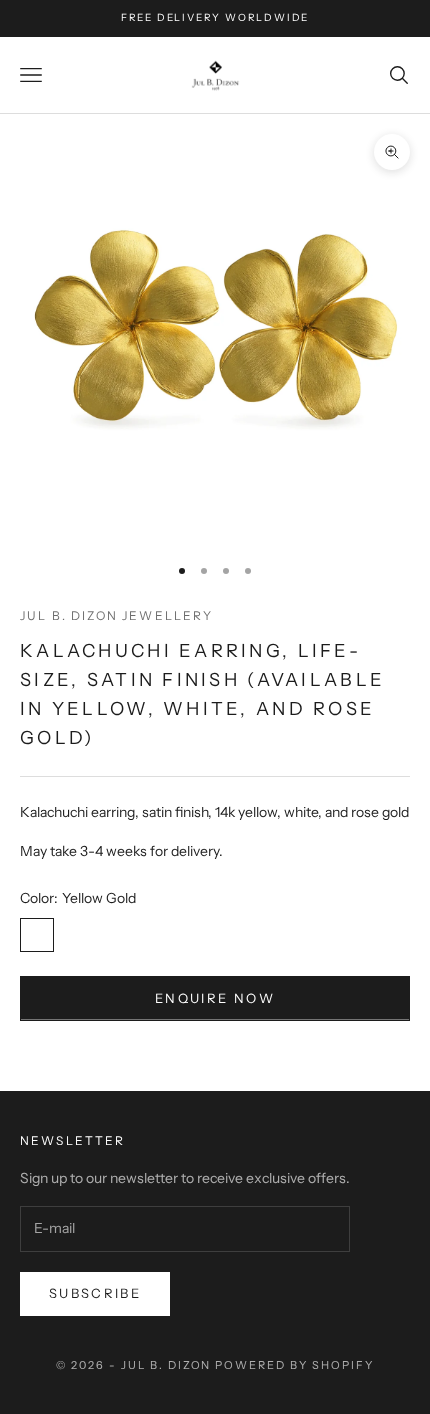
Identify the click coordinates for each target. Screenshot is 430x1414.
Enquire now (215, 998)
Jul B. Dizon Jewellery (117, 615)
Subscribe (95, 1293)
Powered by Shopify (294, 1365)
